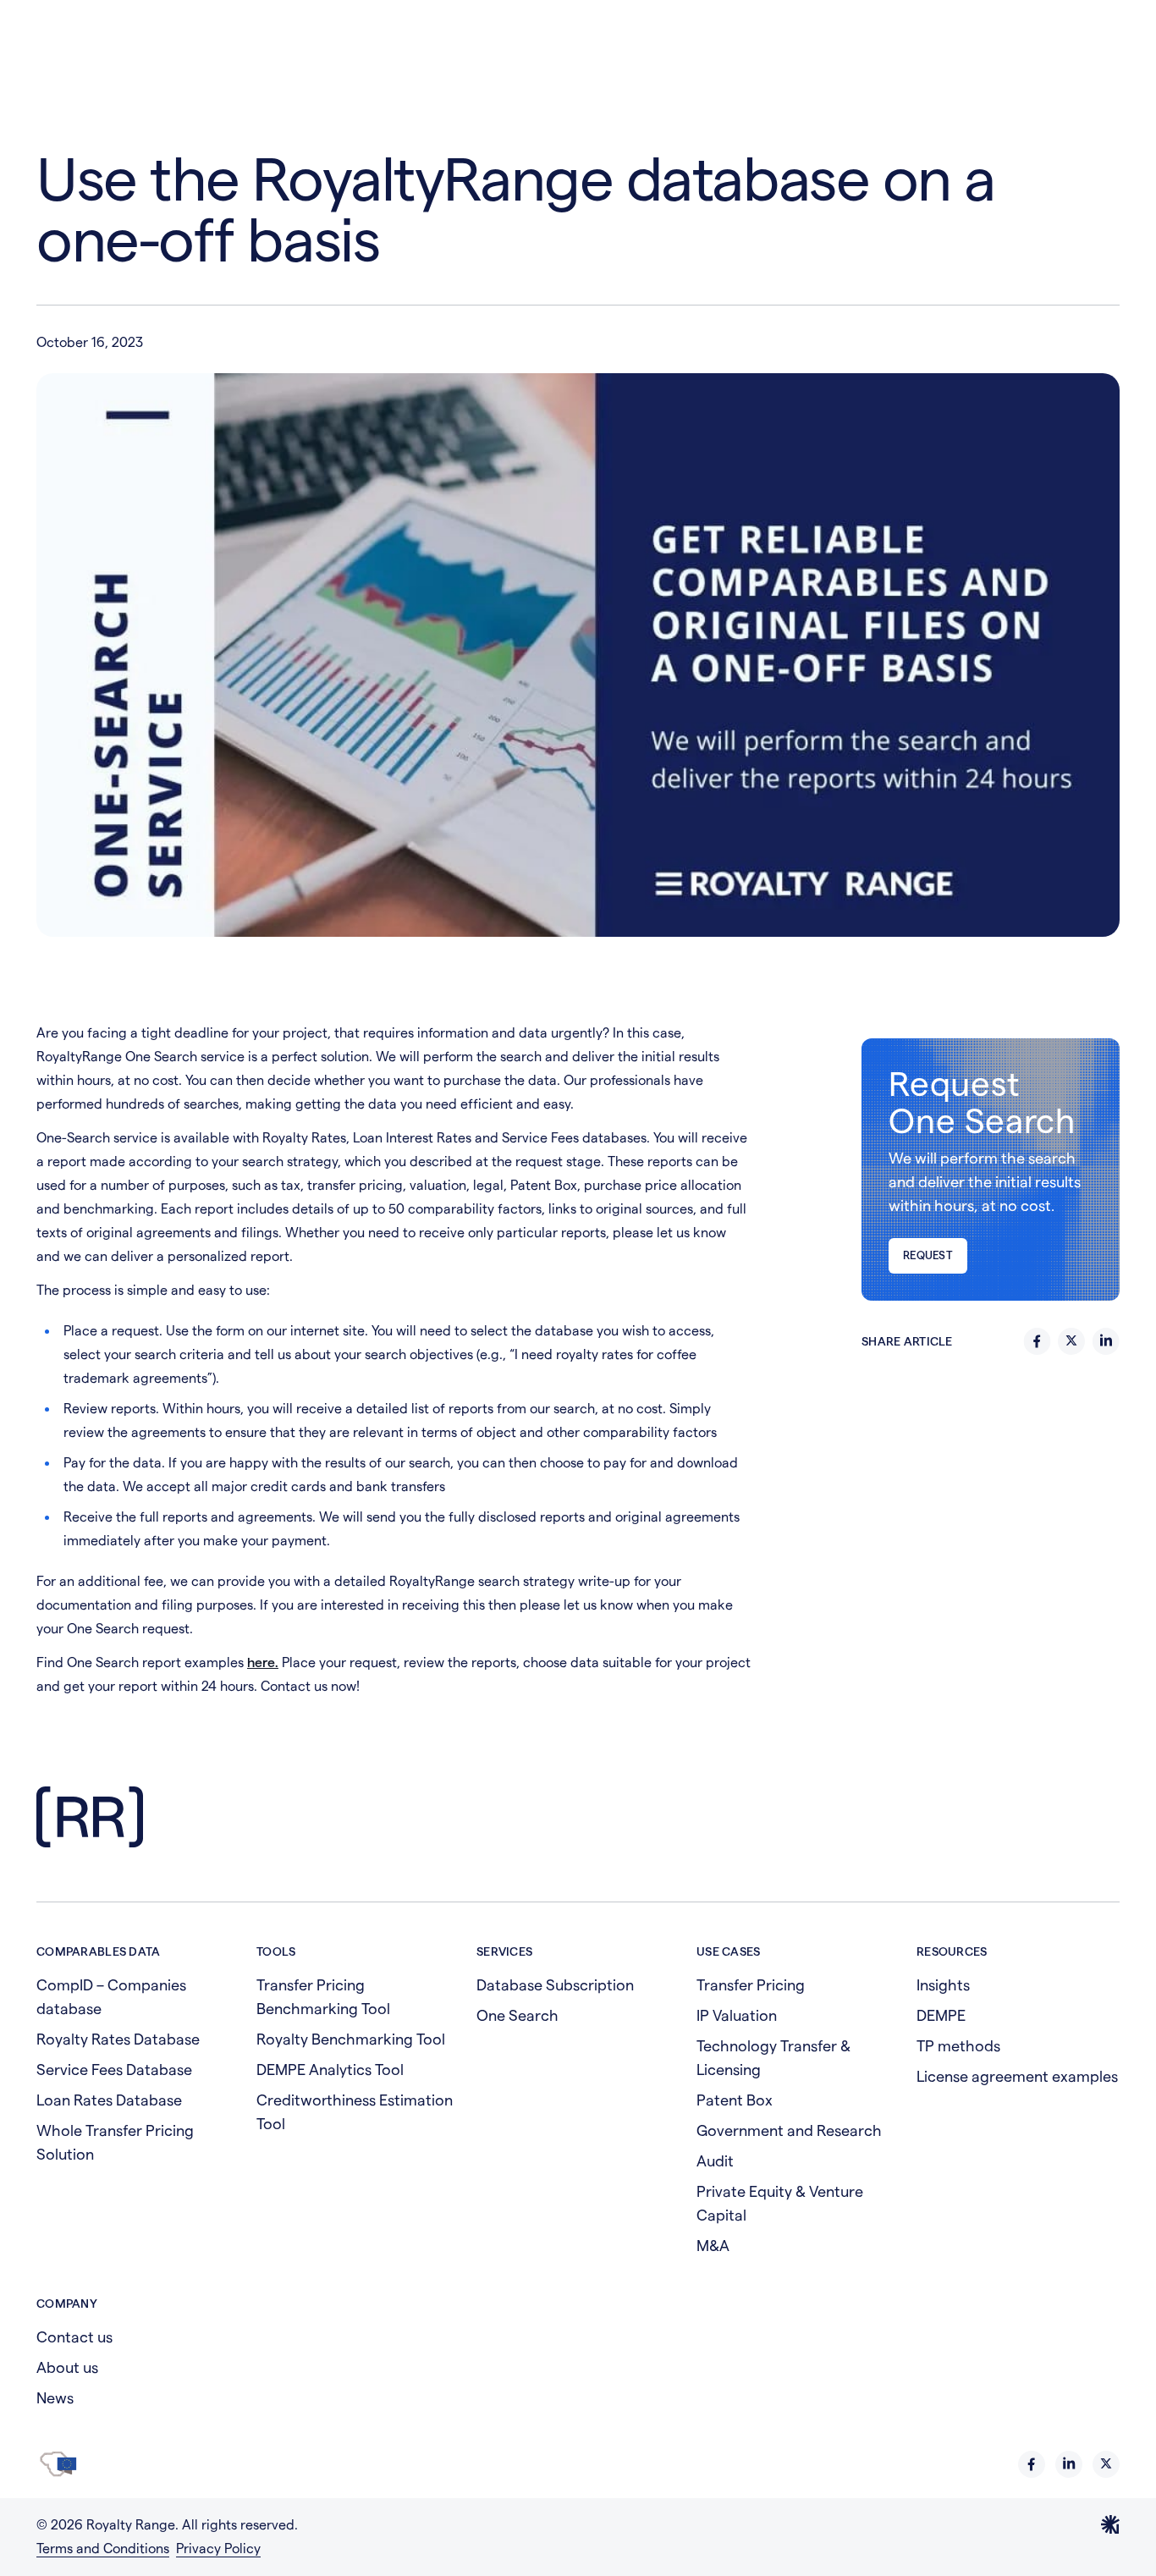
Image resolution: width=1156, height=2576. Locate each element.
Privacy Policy (218, 2548)
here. (263, 1662)
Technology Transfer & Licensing (773, 2058)
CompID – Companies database (111, 1997)
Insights (943, 1985)
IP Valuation (737, 2015)
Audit (715, 2161)
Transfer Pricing (751, 1985)
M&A (713, 2246)
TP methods (958, 2046)
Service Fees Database (114, 2070)
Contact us (74, 2337)
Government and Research (789, 2130)
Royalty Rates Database (118, 2039)
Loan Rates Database (109, 2100)
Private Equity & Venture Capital (780, 2203)
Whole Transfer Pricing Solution (115, 2142)
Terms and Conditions (103, 2548)
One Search (517, 2015)
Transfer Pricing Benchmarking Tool (323, 1997)
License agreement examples (1017, 2076)
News (55, 2398)
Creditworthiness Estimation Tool (355, 2112)
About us (67, 2367)
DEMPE (941, 2015)
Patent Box (735, 2100)
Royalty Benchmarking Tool (351, 2039)
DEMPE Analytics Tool (330, 2070)
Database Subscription (555, 1985)
